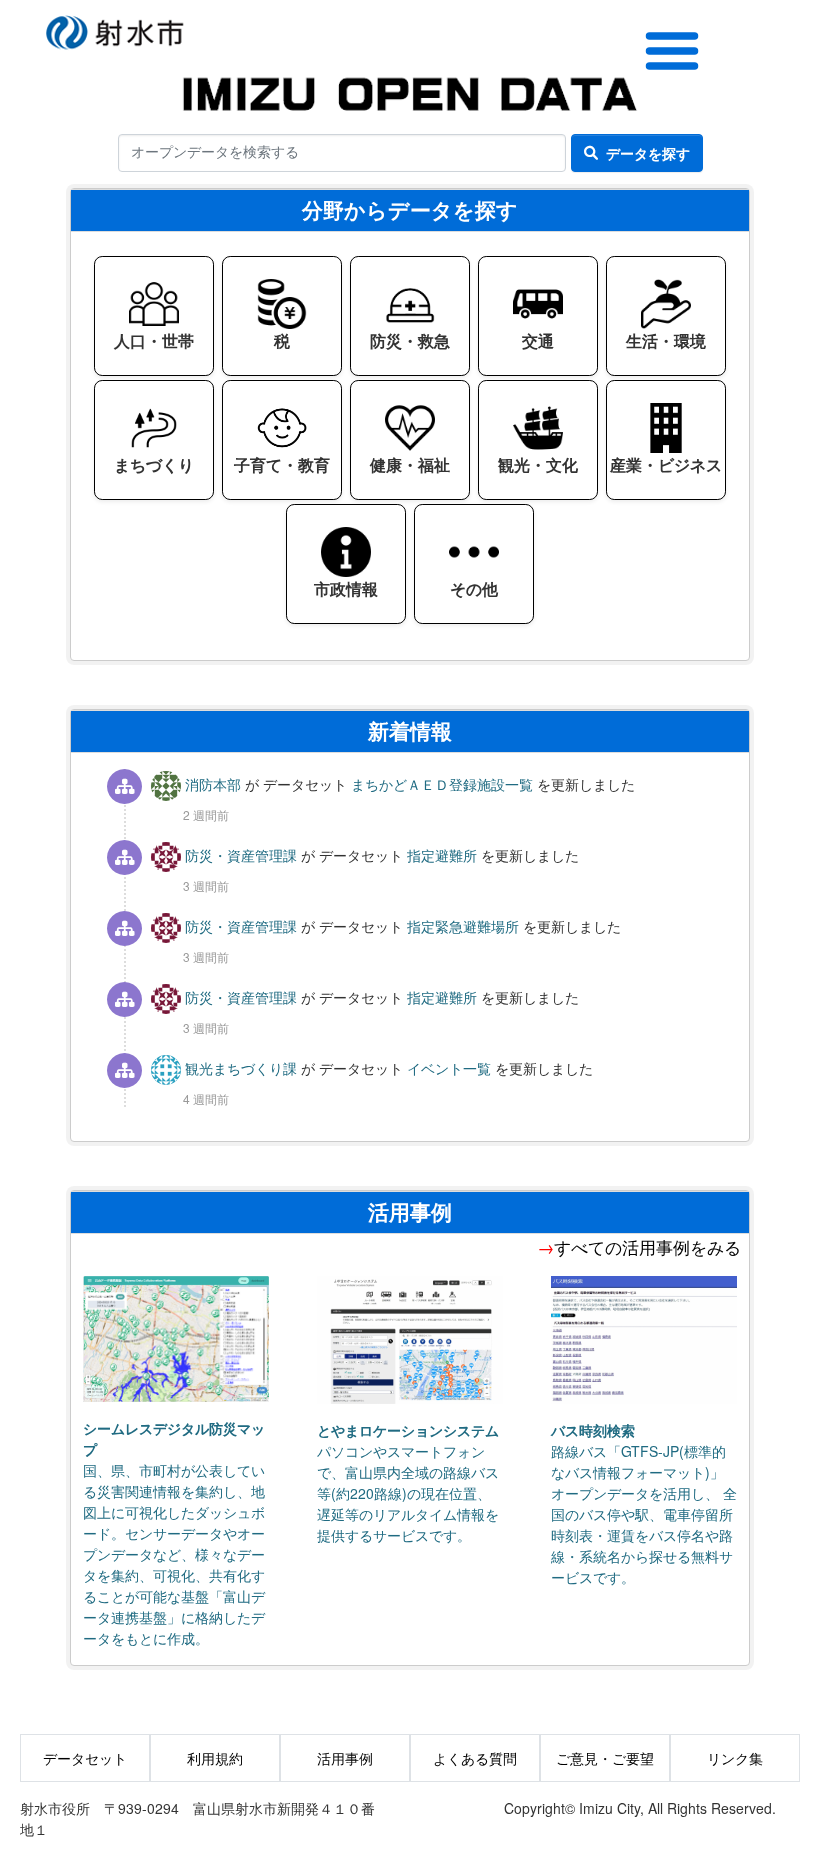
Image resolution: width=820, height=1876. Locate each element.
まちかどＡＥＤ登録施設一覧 (444, 784)
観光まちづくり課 (241, 1068)
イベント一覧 (451, 1068)
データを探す (648, 153)
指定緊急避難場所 (465, 926)
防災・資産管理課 (241, 855)
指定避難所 (444, 855)
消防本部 (213, 784)
